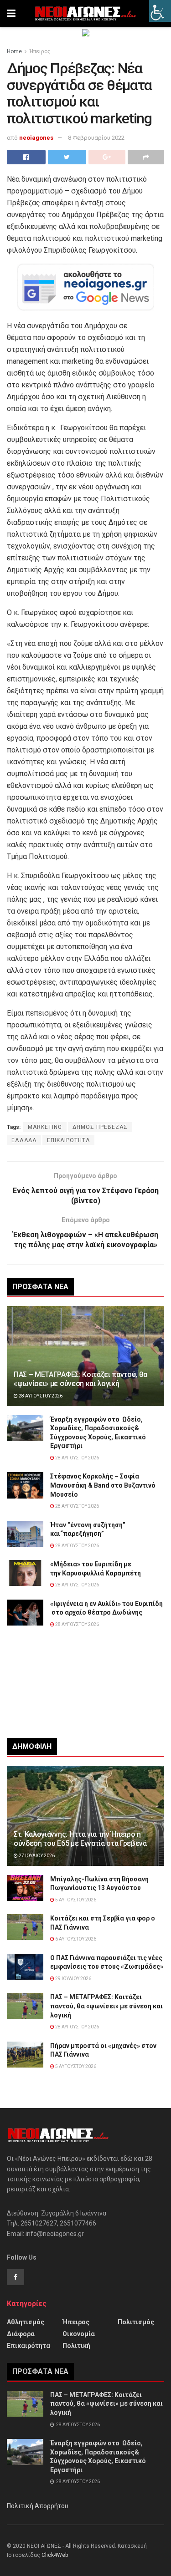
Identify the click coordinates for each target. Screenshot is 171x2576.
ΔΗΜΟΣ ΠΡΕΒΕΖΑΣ (100, 1127)
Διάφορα (21, 2334)
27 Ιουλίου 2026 (36, 1856)
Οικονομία (79, 2334)
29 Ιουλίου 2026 (73, 1979)
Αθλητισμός (26, 2322)
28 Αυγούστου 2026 (40, 1396)
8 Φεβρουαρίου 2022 (96, 138)
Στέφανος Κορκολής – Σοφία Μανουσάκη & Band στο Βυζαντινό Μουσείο (103, 1485)
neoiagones (36, 138)
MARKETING (45, 1127)
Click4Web (55, 2555)
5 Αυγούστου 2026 (75, 1900)
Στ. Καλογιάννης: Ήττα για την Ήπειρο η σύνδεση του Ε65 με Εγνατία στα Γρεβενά (80, 1839)
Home (14, 51)
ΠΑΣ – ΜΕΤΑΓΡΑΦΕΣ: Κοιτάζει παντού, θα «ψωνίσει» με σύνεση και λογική (80, 1379)
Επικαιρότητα (28, 2346)
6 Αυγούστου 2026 (75, 1939)
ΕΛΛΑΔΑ (24, 1140)
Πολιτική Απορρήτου (38, 2506)
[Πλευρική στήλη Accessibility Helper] (160, 11)
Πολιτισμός (136, 2322)
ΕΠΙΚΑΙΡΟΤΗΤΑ (68, 1140)
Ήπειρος (40, 51)
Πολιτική (76, 2346)
